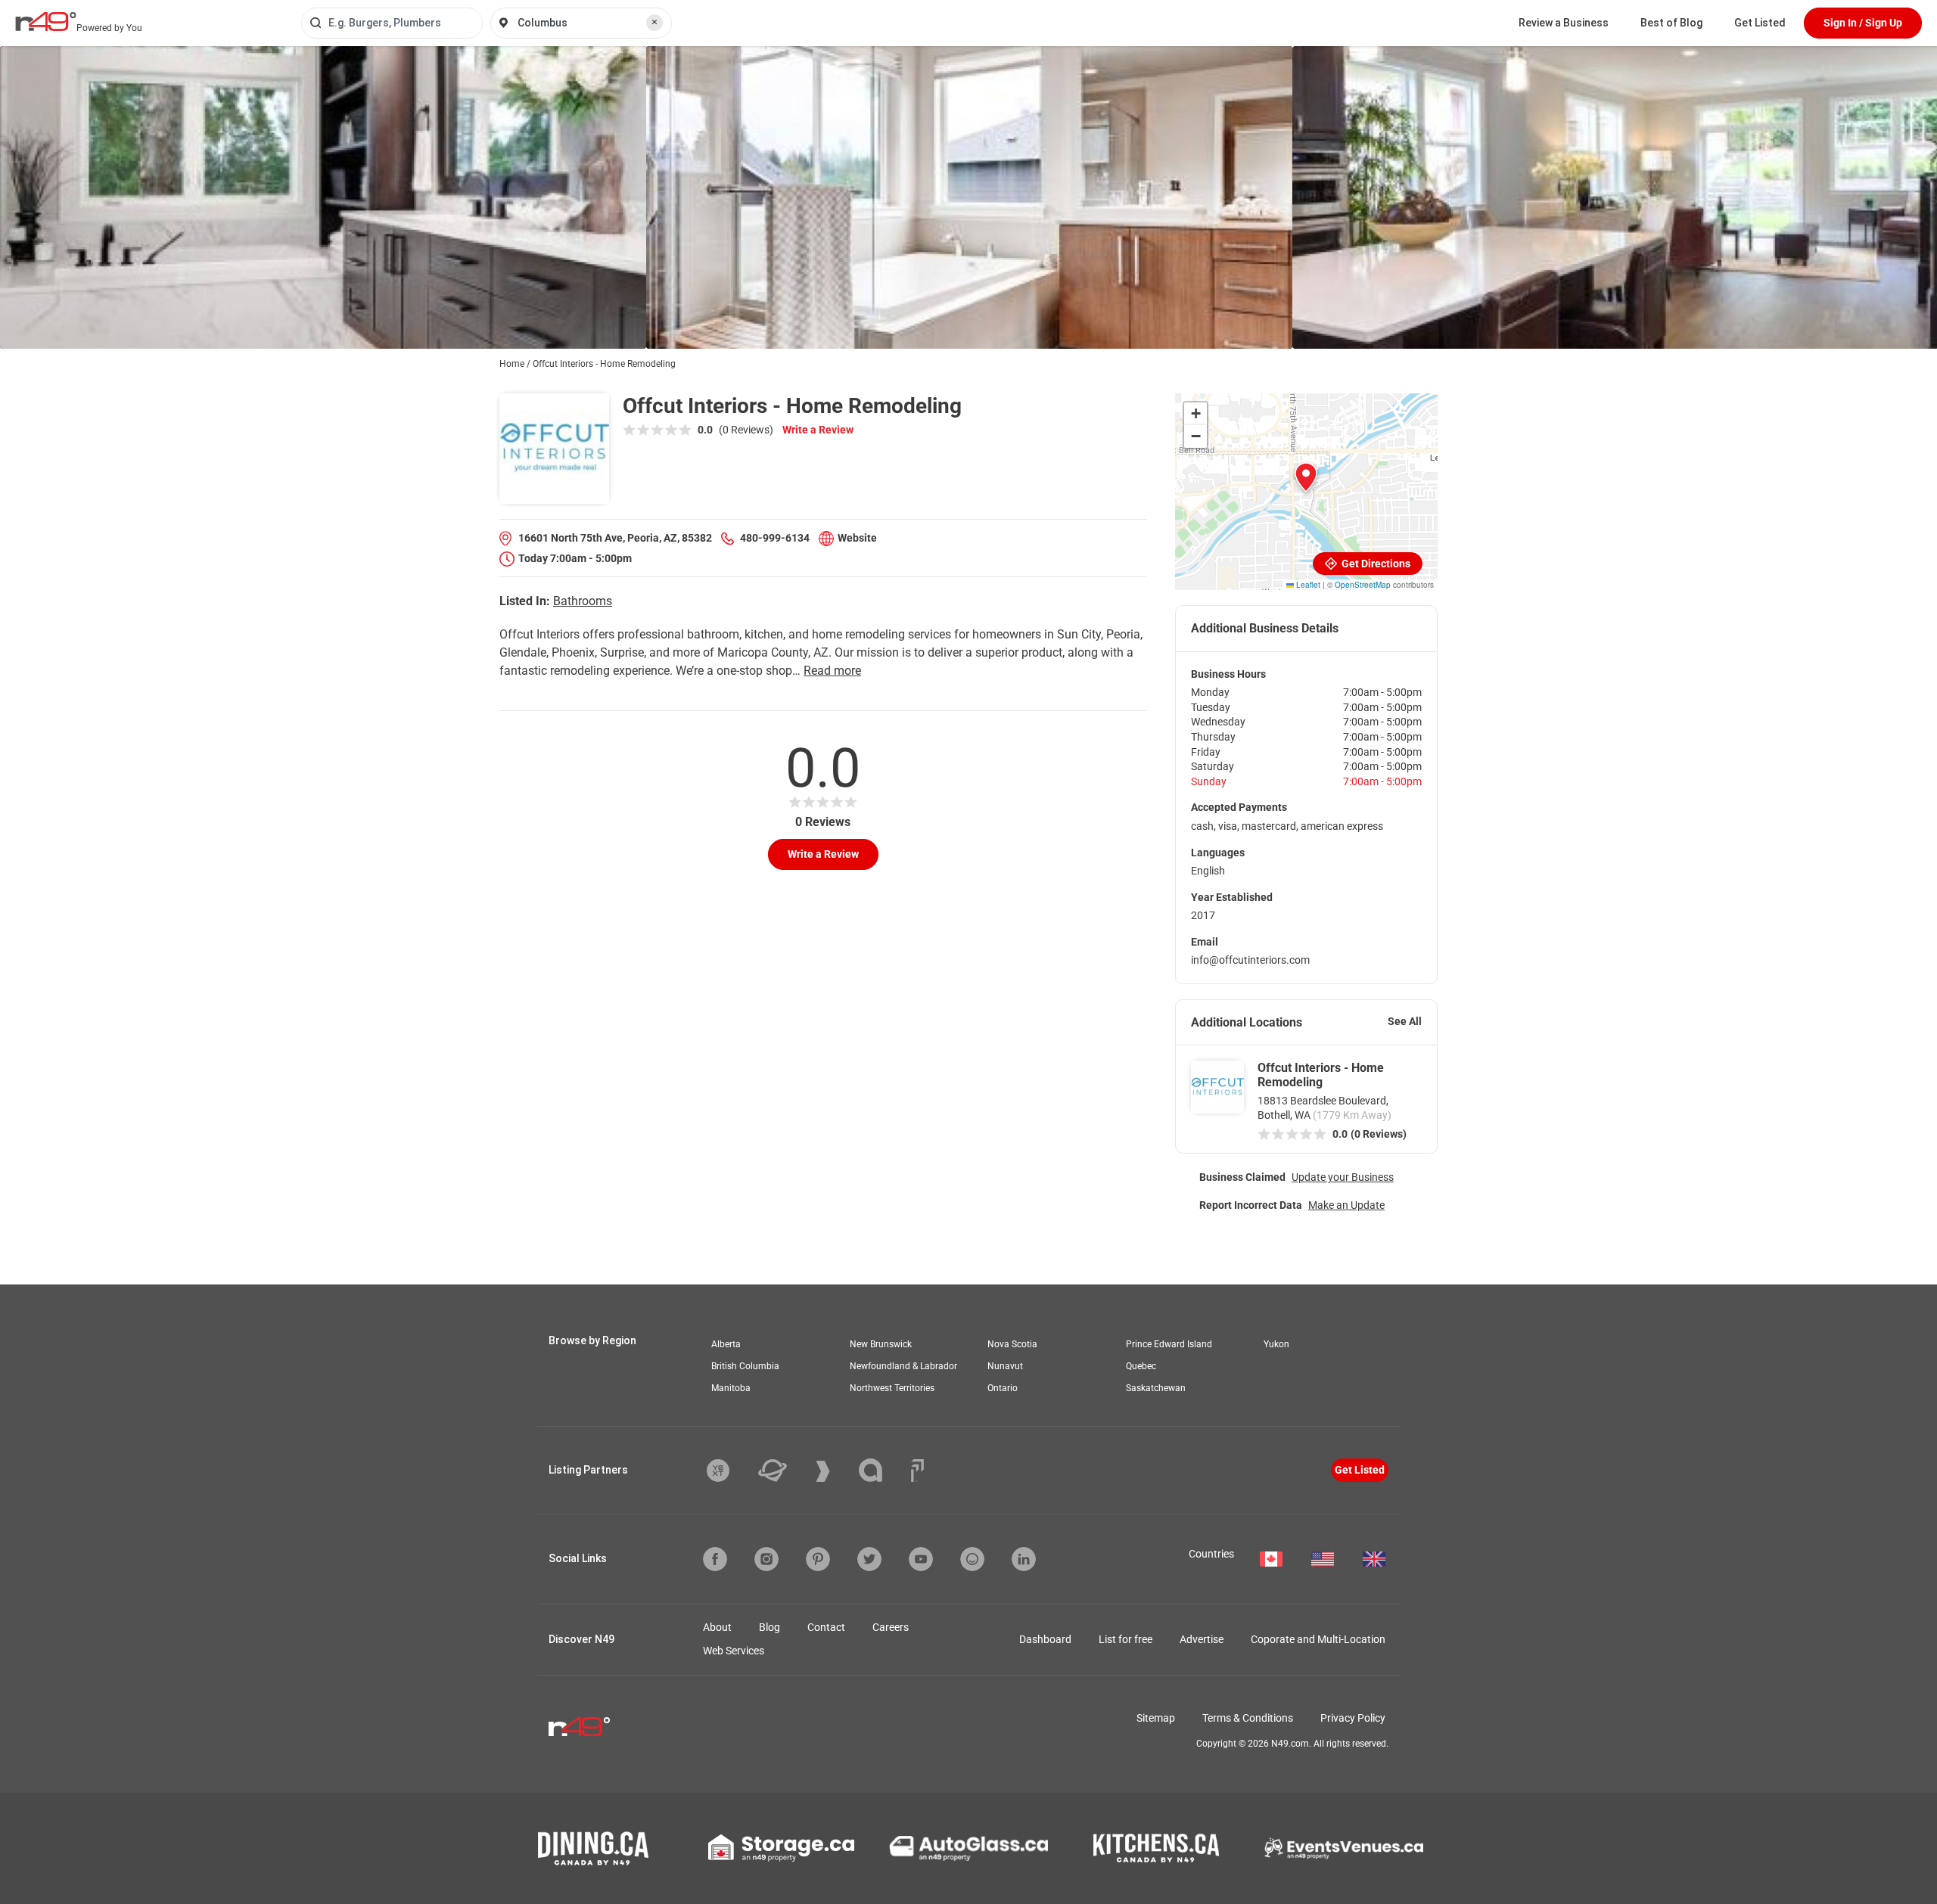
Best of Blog (1671, 23)
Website (857, 538)
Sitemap (1156, 1718)
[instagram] (766, 1559)
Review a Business (1564, 23)
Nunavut (1005, 1366)
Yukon (1276, 1344)
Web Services (734, 1651)
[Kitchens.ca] (1156, 1848)
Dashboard (1045, 1639)
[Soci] (917, 1471)
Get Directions (1375, 564)
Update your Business (1343, 1177)
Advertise (1202, 1639)
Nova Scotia (1012, 1344)
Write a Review (818, 430)
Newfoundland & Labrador (903, 1366)
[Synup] (834, 1471)
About (717, 1627)
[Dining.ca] (593, 1848)
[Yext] (729, 1471)
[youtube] (921, 1559)
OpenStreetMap (1363, 585)
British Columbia (745, 1366)
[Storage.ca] (781, 1848)
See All (1405, 1021)
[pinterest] (818, 1559)
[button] (1306, 477)
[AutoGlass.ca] (968, 1848)
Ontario (1003, 1388)
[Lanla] (882, 1470)
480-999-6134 (775, 538)
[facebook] (715, 1559)
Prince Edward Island (1169, 1344)
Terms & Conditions (1248, 1718)
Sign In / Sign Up (1863, 23)
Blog (770, 1627)
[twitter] (869, 1559)
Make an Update (1346, 1205)
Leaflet (1307, 585)
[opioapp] (972, 1559)
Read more (832, 671)
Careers (891, 1627)
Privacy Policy (1353, 1718)
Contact (826, 1627)
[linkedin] (1024, 1559)
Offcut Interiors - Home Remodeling (1321, 1075)
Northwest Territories (892, 1388)
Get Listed (1760, 23)
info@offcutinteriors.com (1250, 960)
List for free (1126, 1639)
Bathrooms (583, 601)
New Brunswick (881, 1344)
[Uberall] (784, 1471)
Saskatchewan (1156, 1388)
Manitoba (731, 1388)
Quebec (1141, 1366)
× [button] (654, 22)
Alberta (726, 1344)
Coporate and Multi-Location (1318, 1639)
